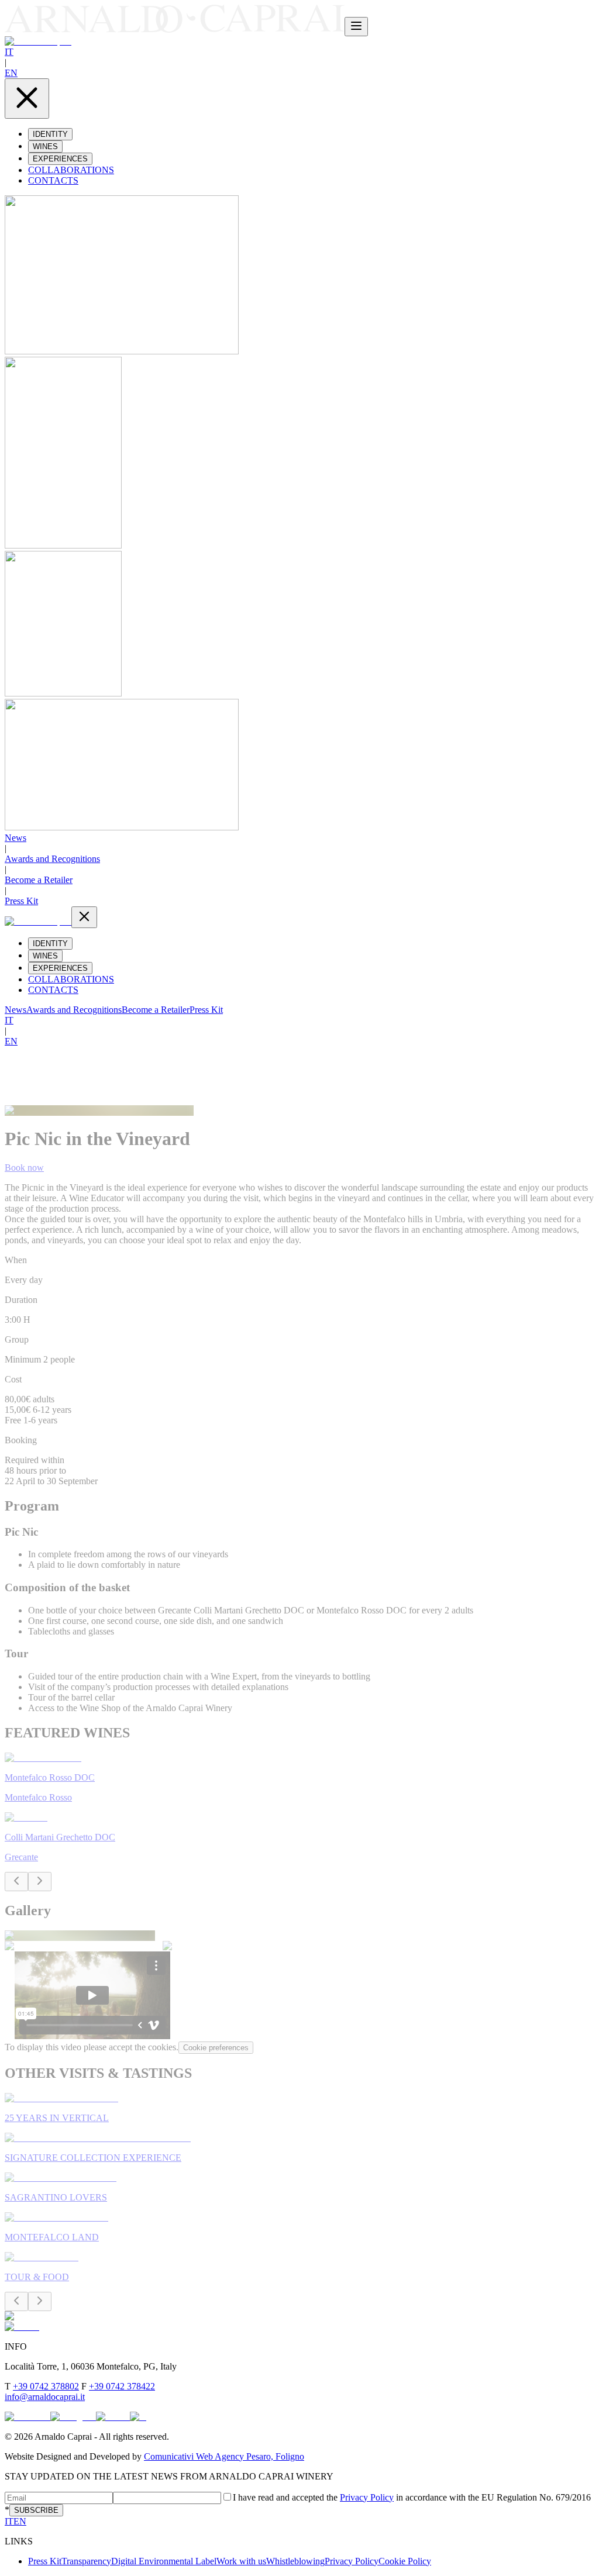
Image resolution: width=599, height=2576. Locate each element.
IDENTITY (50, 134)
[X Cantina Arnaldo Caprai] (138, 2417)
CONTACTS (53, 180)
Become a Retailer (39, 880)
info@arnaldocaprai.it (45, 2397)
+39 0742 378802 (46, 2386)
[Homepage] (175, 30)
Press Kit (21, 901)
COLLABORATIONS (71, 170)
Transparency (86, 2561)
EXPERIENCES (60, 159)
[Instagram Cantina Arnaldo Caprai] (73, 2417)
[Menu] (356, 27)
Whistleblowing (295, 2561)
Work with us (241, 2561)
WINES (45, 146)
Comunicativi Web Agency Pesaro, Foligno (224, 2456)
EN (11, 73)
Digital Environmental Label (164, 2561)
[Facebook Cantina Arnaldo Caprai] (27, 2417)
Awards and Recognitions (52, 859)
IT (9, 52)
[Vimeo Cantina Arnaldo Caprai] (113, 2417)
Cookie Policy (405, 2561)
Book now (24, 1168)
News (16, 838)
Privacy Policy (367, 2497)
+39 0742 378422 (122, 2386)
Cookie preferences (216, 2048)
